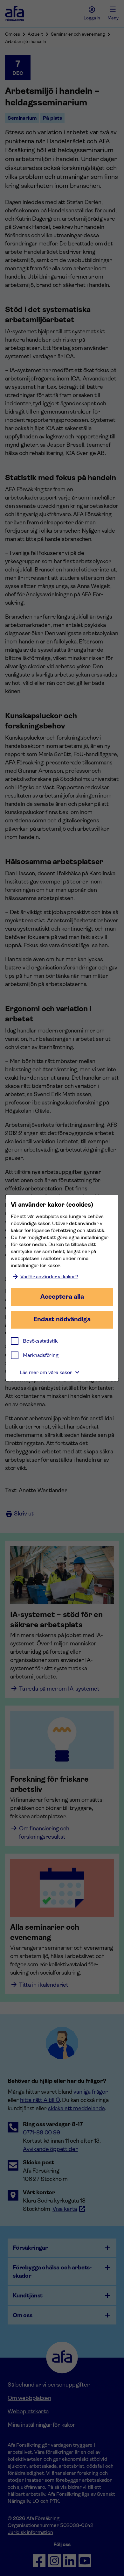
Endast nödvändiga (62, 1319)
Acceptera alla (62, 1297)
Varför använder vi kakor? (49, 1277)
